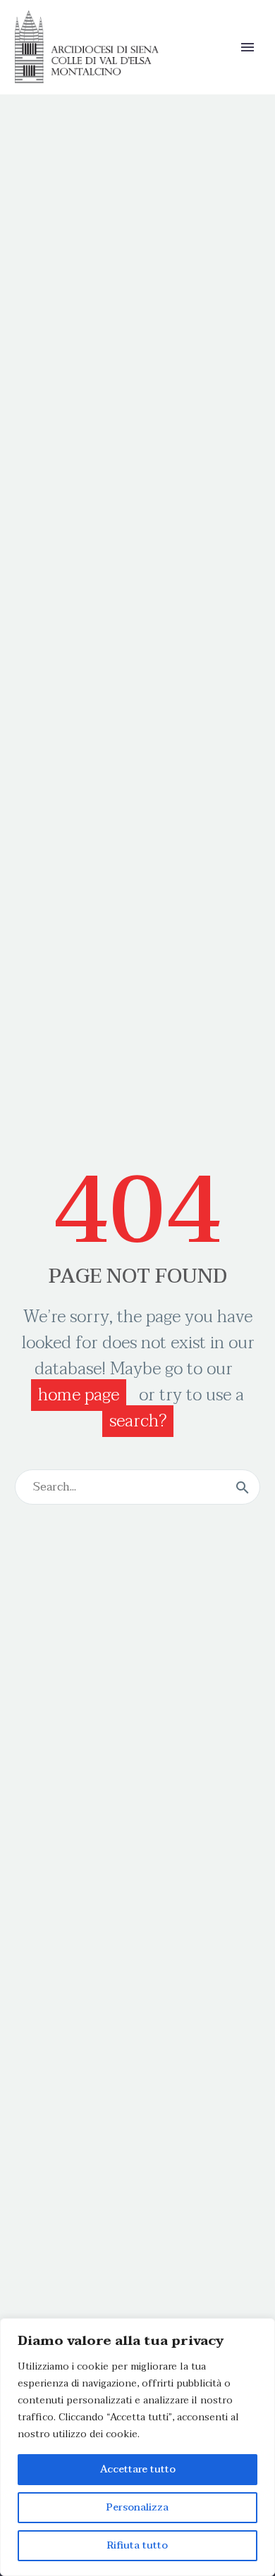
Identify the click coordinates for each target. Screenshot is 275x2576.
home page (79, 1395)
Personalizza (137, 2507)
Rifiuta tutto (137, 2545)
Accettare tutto (138, 2469)
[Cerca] (243, 1487)
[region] (137, 2447)
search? (138, 1421)
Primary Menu (248, 47)
